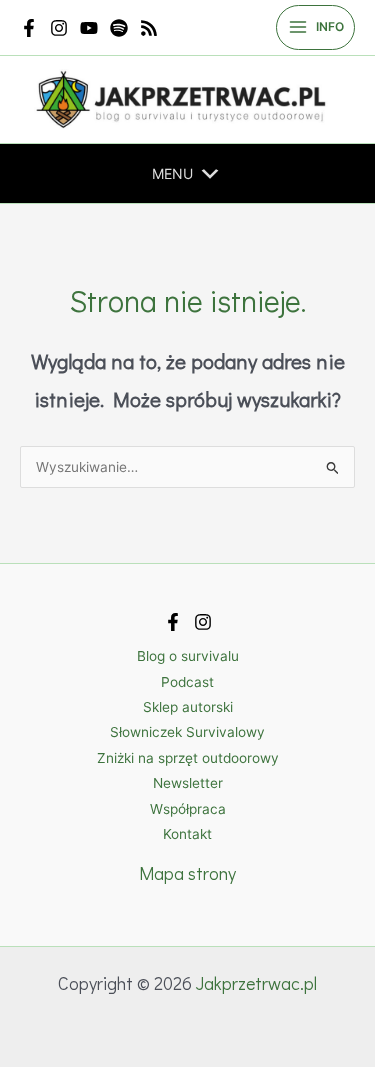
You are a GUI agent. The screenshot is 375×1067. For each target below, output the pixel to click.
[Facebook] (29, 28)
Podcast (187, 682)
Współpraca (188, 809)
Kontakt (187, 834)
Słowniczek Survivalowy (187, 732)
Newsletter (188, 783)
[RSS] (149, 28)
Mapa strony (187, 873)
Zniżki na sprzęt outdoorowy (188, 758)
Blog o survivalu (188, 656)
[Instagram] (59, 28)
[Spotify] (119, 28)
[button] (172, 174)
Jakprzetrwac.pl (256, 983)
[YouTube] (89, 28)
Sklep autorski (188, 707)
